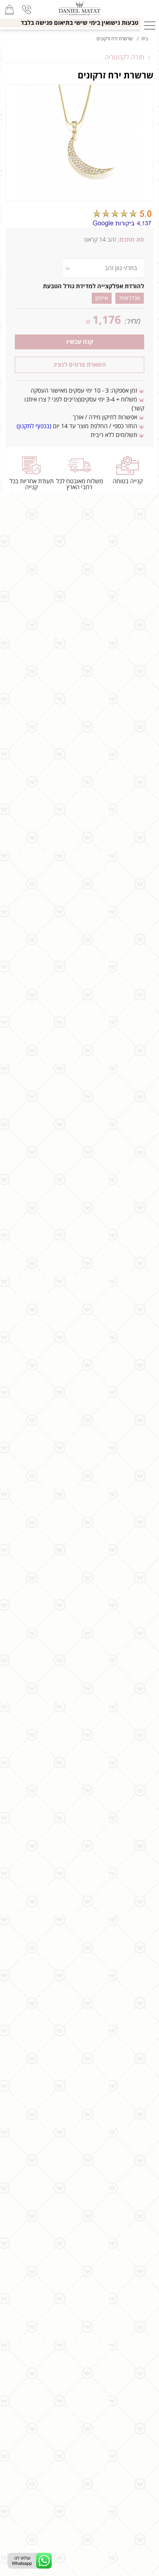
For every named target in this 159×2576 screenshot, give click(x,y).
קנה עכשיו (80, 342)
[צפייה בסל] (9, 9)
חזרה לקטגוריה (124, 57)
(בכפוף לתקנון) (34, 426)
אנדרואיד (130, 298)
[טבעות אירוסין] (79, 9)
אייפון (102, 298)
